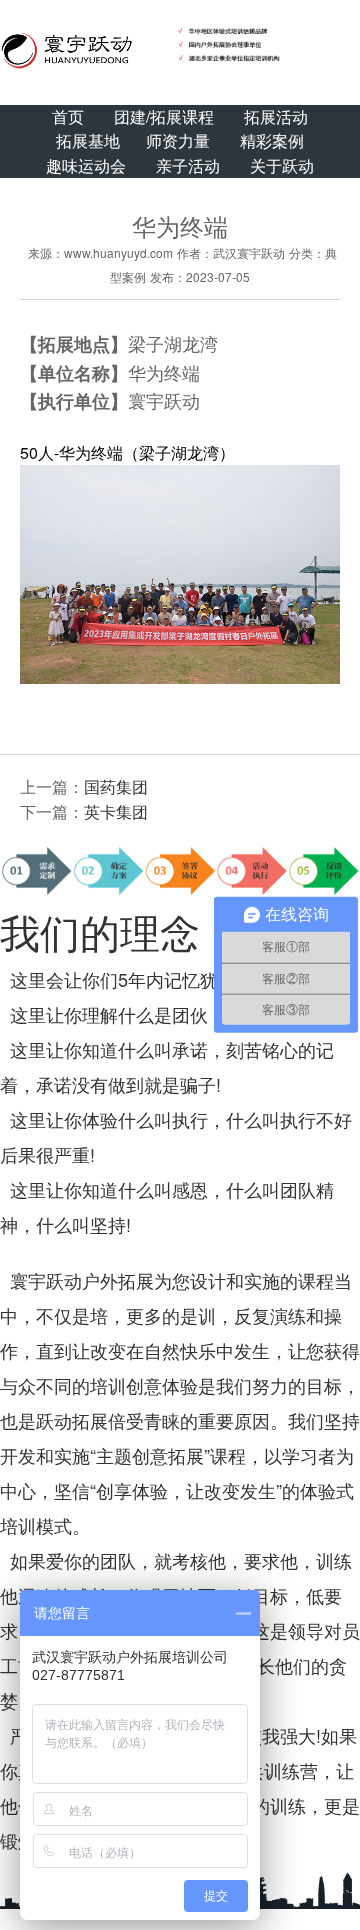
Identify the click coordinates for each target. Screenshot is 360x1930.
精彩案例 (272, 140)
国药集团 (116, 786)
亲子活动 (188, 165)
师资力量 (178, 140)
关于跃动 (282, 165)
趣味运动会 (86, 165)
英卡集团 (116, 811)
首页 (68, 116)
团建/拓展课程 (164, 116)
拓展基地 (88, 140)
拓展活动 (276, 116)
